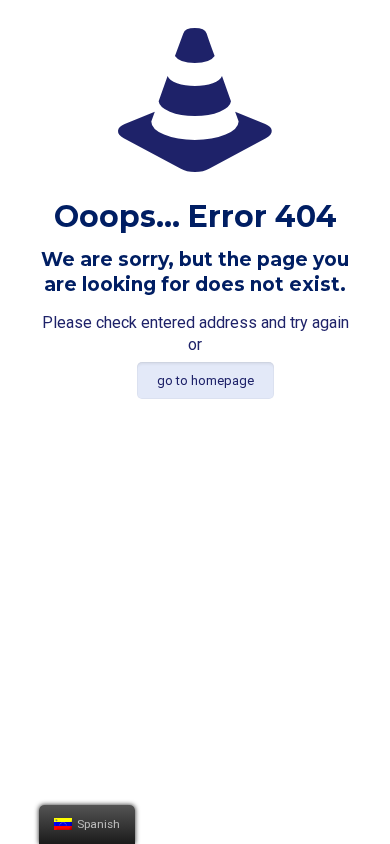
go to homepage (205, 380)
